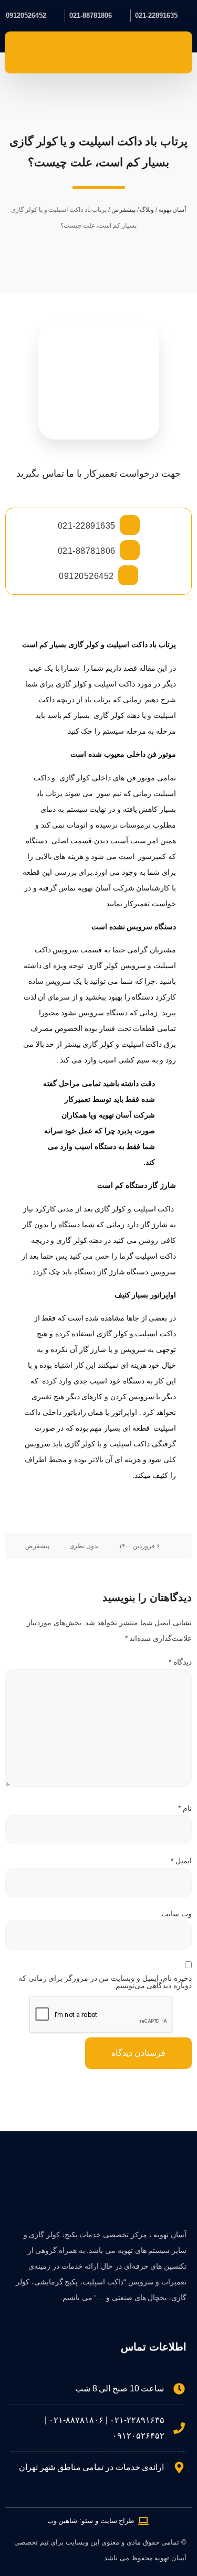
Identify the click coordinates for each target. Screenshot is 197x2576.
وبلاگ (147, 210)
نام (185, 1808)
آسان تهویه (173, 210)
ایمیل (181, 1861)
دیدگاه (180, 1662)
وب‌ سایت (177, 1914)
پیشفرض (123, 210)
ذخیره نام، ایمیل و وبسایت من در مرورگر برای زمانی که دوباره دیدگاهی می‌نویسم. (105, 1982)
